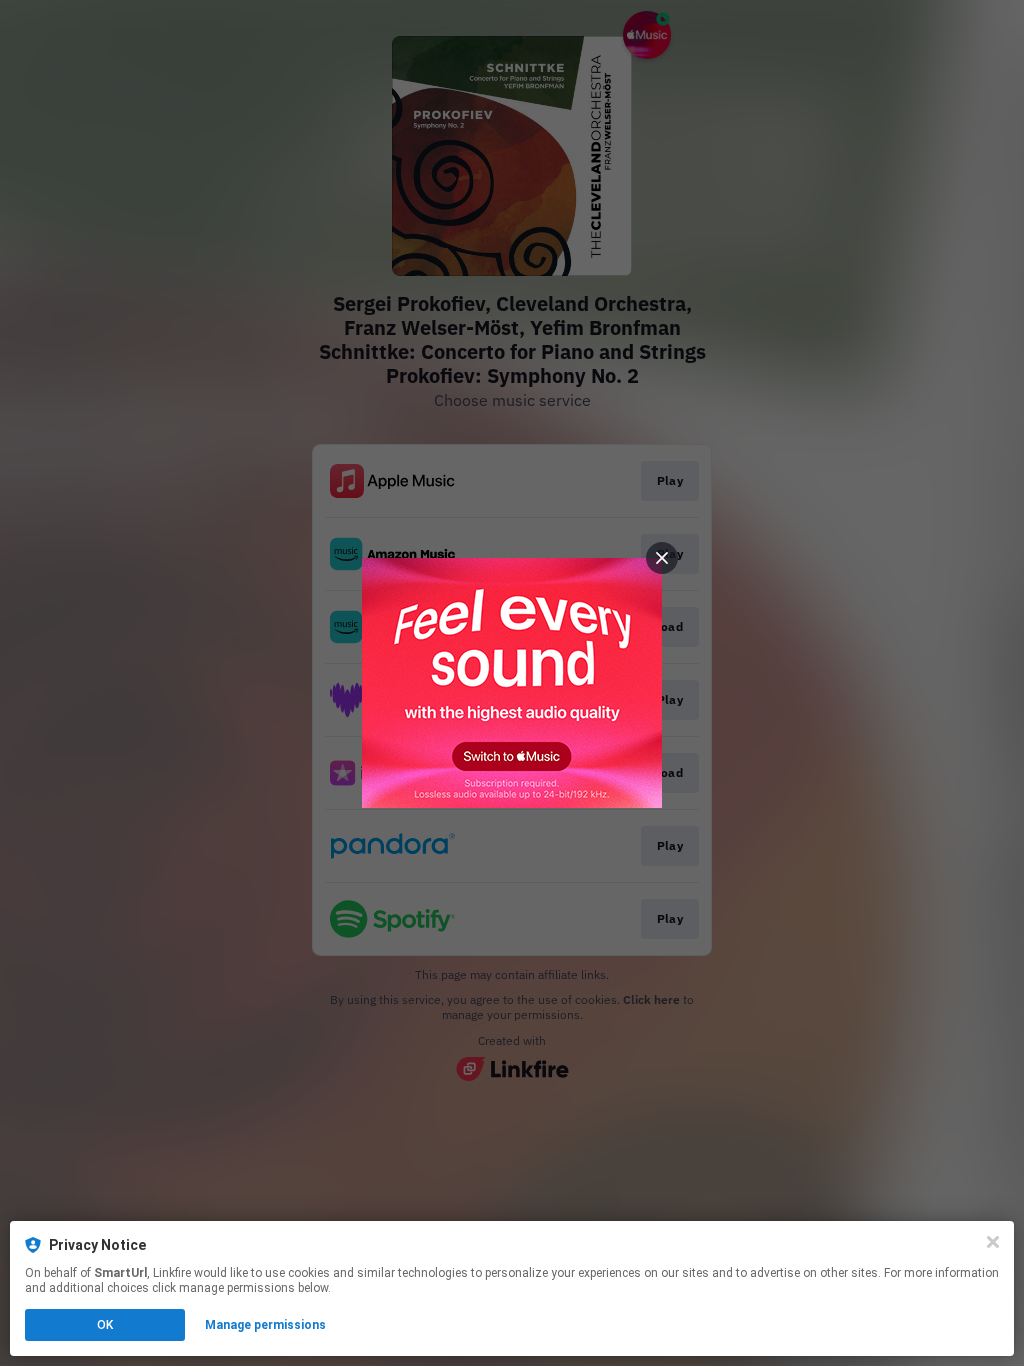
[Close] (993, 1242)
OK (105, 1325)
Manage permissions (265, 1325)
